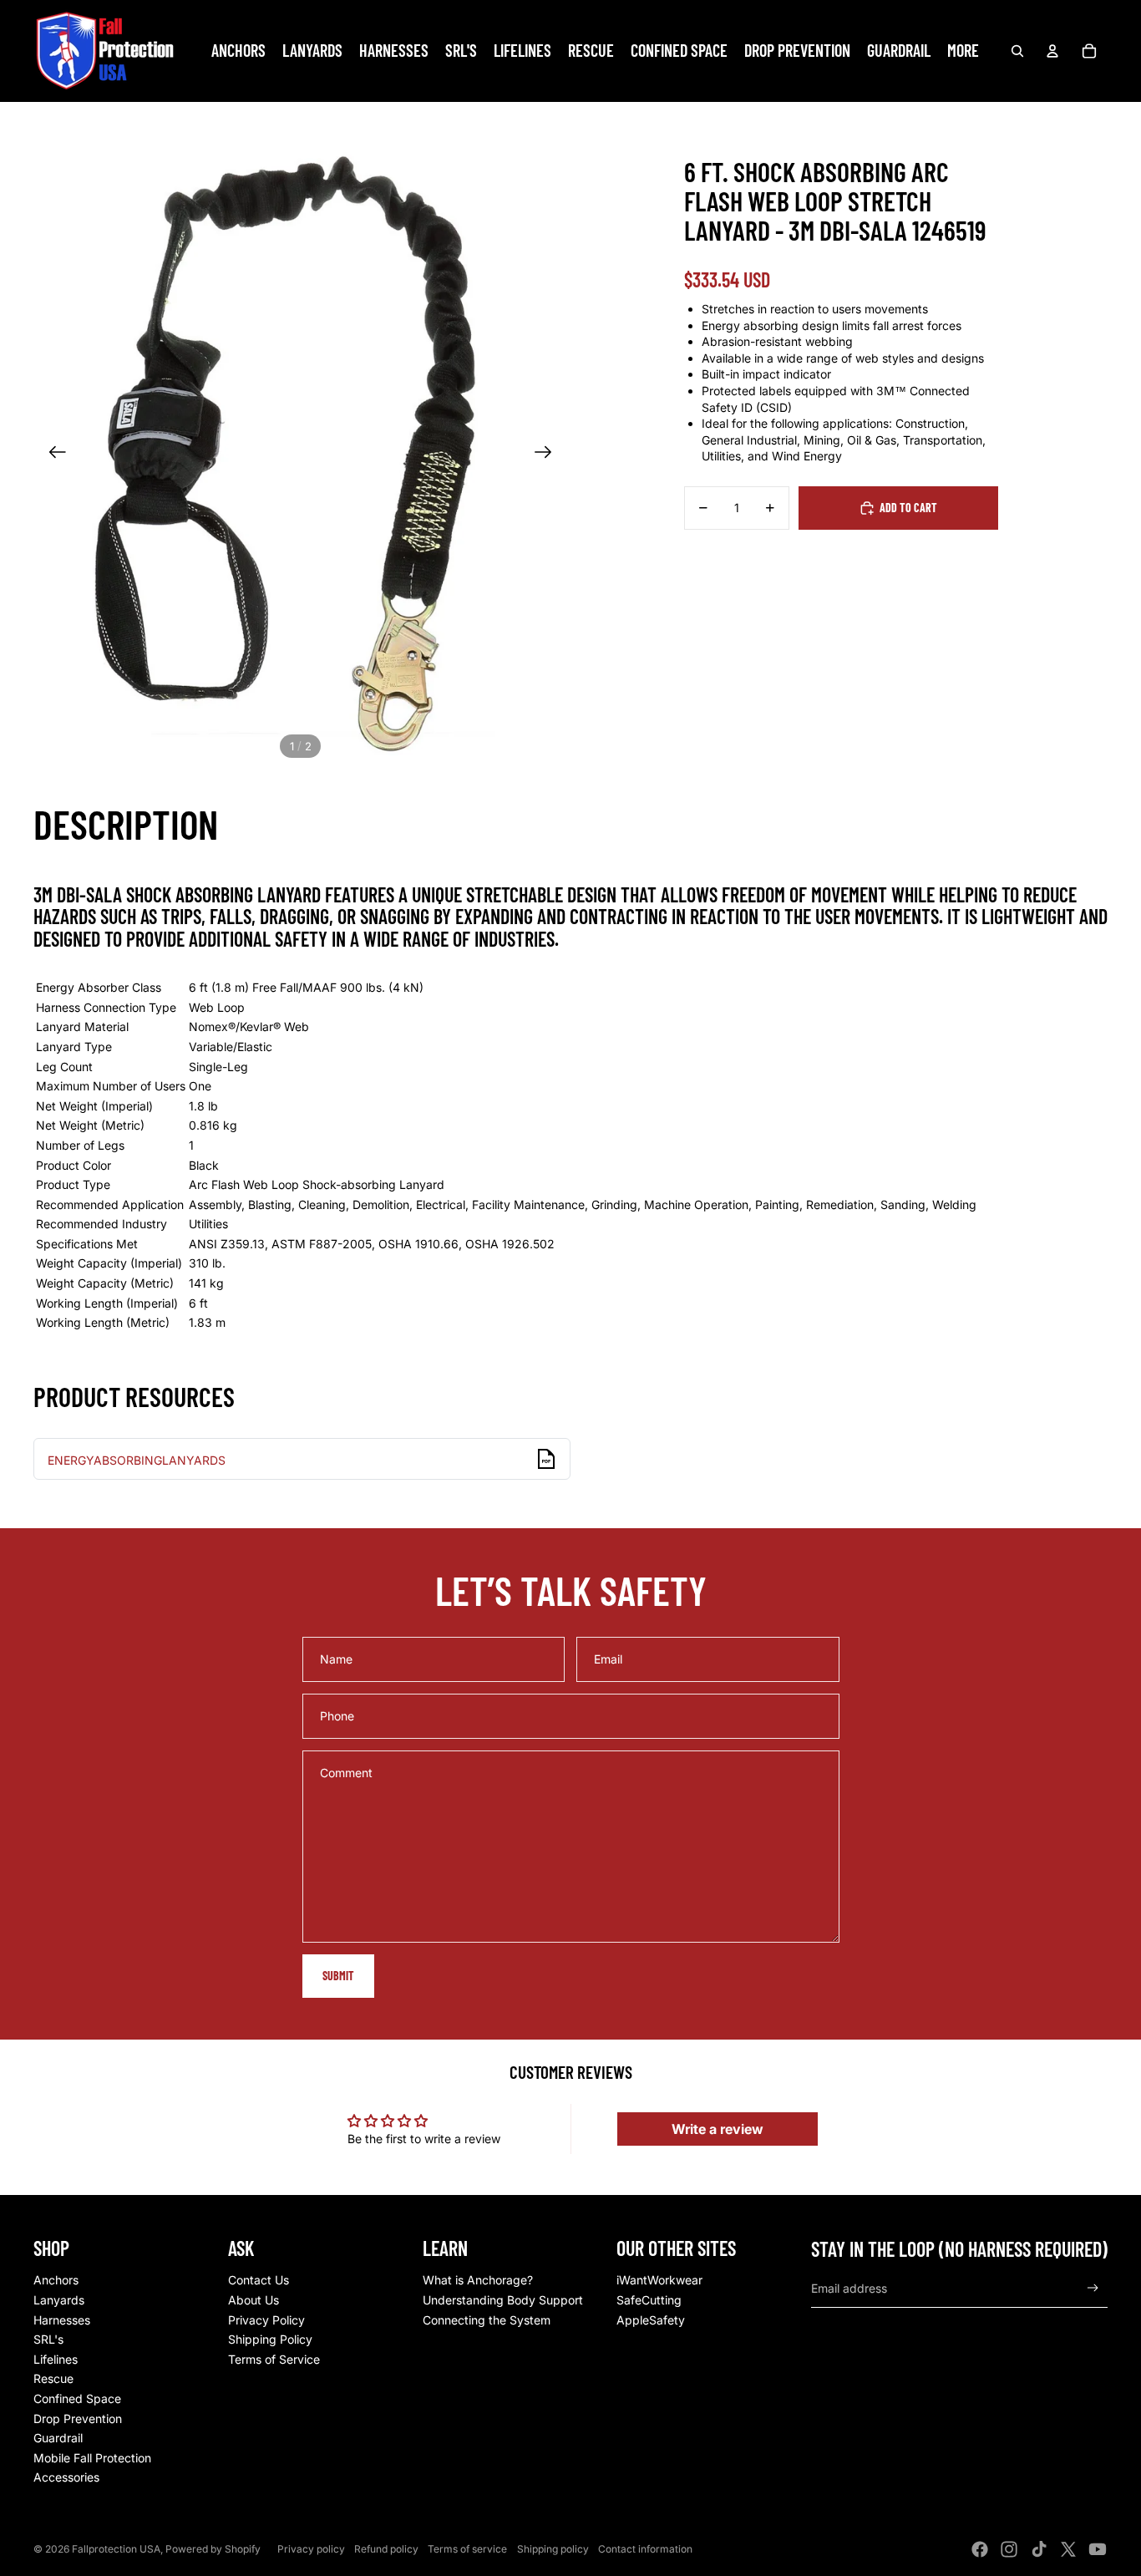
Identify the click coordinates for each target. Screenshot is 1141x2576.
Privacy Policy (266, 2320)
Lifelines (56, 2359)
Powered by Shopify (213, 2549)
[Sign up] (1093, 2288)
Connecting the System (487, 2320)
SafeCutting (649, 2300)
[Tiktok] (1039, 2549)
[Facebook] (980, 2549)
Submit (338, 1976)
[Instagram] (1009, 2549)
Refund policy (386, 2549)
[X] (1068, 2549)
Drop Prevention (78, 2418)
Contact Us (259, 2280)
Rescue (53, 2378)
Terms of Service (274, 2359)
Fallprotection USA (116, 2549)
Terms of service (467, 2549)
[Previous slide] (52, 454)
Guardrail (58, 2438)
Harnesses (62, 2320)
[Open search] (1017, 51)
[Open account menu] (1052, 51)
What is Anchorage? (478, 2280)
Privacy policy (311, 2549)
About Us (254, 2300)
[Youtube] (1098, 2549)
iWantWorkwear (659, 2280)
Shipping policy (553, 2549)
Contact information (645, 2549)
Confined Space (77, 2398)
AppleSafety (651, 2320)
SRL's (48, 2339)
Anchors (56, 2280)
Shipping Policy (270, 2339)
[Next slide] (548, 454)
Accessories (66, 2477)
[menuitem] (963, 51)
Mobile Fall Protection (92, 2458)
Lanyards (59, 2300)
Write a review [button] (718, 2129)
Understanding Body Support (503, 2300)
